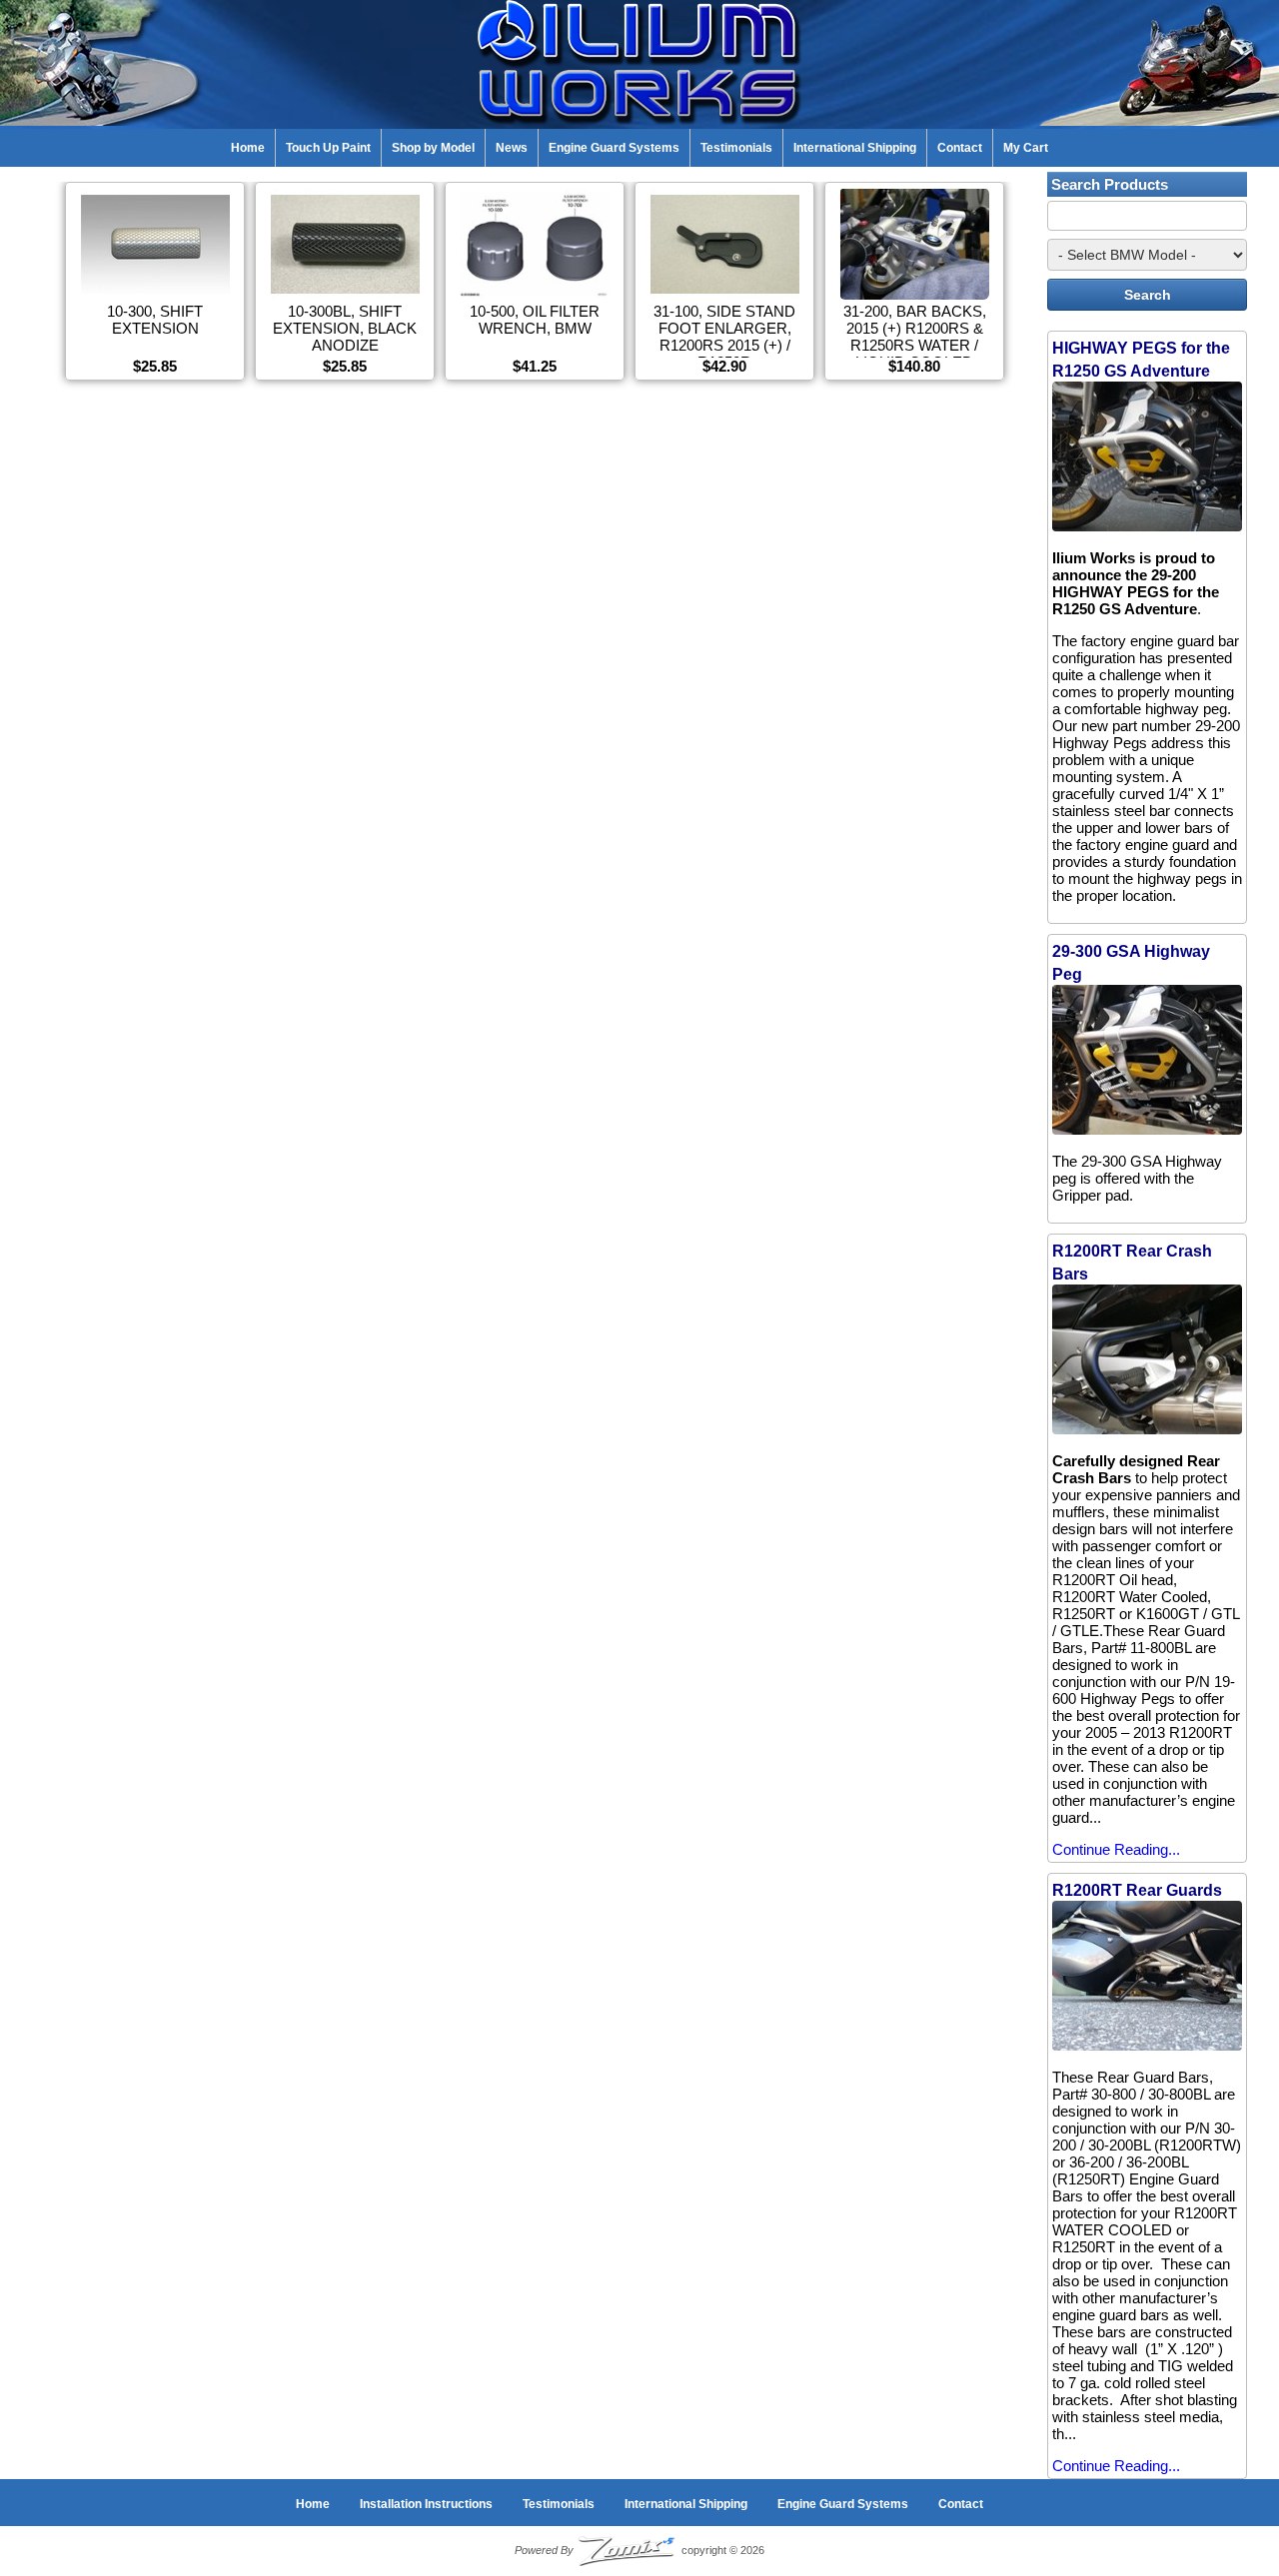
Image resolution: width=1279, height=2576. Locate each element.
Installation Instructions (426, 2504)
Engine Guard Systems (614, 148)
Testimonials (736, 148)
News (512, 148)
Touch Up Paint (328, 148)
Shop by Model (433, 148)
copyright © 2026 (639, 2550)
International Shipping (855, 148)
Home (248, 148)
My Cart (1026, 148)
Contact (960, 148)
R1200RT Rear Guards (1137, 1890)
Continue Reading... (1116, 1849)
